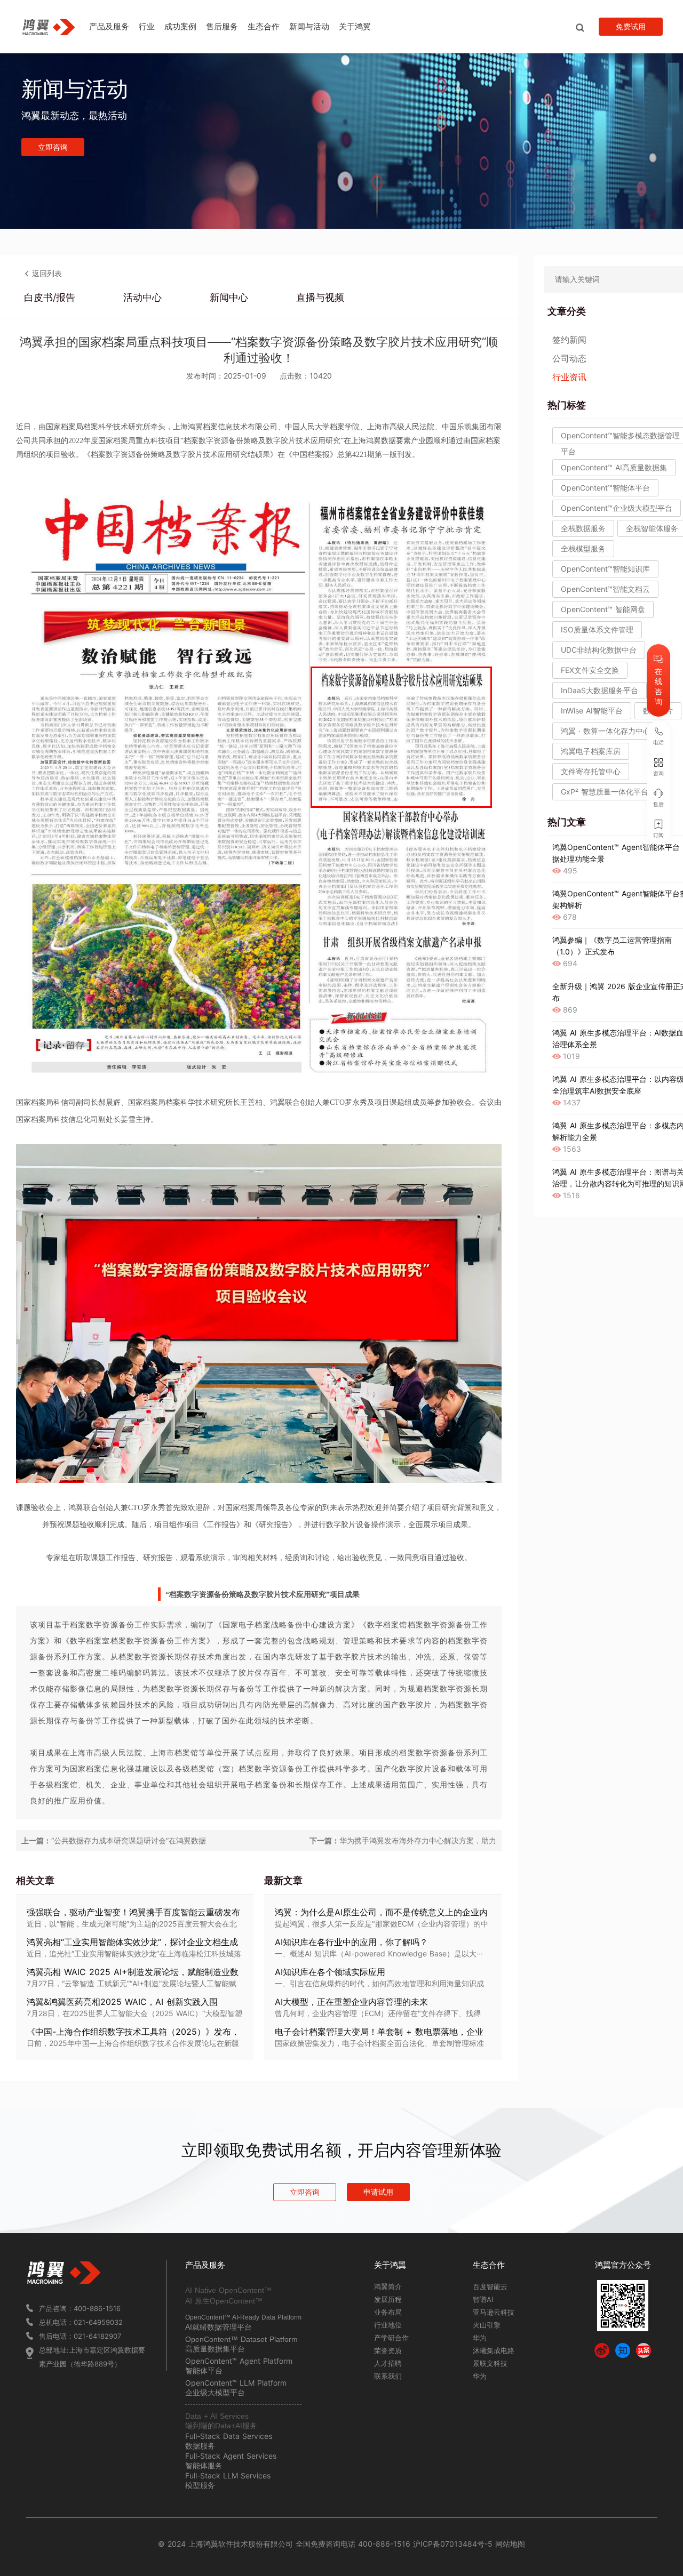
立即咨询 (53, 147)
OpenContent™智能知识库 (605, 569)
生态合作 (264, 26)
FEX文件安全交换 (590, 670)
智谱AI (483, 2299)
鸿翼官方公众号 (623, 2265)
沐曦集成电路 (494, 2350)
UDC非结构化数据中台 (599, 650)
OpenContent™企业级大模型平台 (617, 508)
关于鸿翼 (355, 26)
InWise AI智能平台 (592, 711)
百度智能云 (490, 2286)
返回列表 (47, 273)
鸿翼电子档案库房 (591, 751)
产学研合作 (391, 2338)
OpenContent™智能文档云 (605, 589)
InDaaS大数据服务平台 (599, 690)
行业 (147, 26)
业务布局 (388, 2312)
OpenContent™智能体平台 (605, 488)
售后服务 (222, 26)
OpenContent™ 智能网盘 (603, 609)
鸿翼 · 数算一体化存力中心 (606, 731)
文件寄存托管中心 (591, 771)
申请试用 (378, 2192)
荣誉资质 (388, 2350)
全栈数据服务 (583, 528)
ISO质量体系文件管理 (597, 629)
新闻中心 (229, 297)
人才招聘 (388, 2363)
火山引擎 (487, 2325)
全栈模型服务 (583, 548)
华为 (480, 2338)
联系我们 (388, 2376)
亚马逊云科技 (494, 2312)
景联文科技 (490, 2363)
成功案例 (180, 26)
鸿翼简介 (388, 2286)
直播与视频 (320, 297)
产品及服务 (109, 26)
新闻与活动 (309, 26)
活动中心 (142, 297)
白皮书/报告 (50, 297)
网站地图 (510, 2544)
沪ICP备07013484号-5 (451, 2544)
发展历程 (388, 2299)
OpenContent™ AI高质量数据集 (614, 467)
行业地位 (388, 2325)
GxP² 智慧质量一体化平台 (605, 792)
